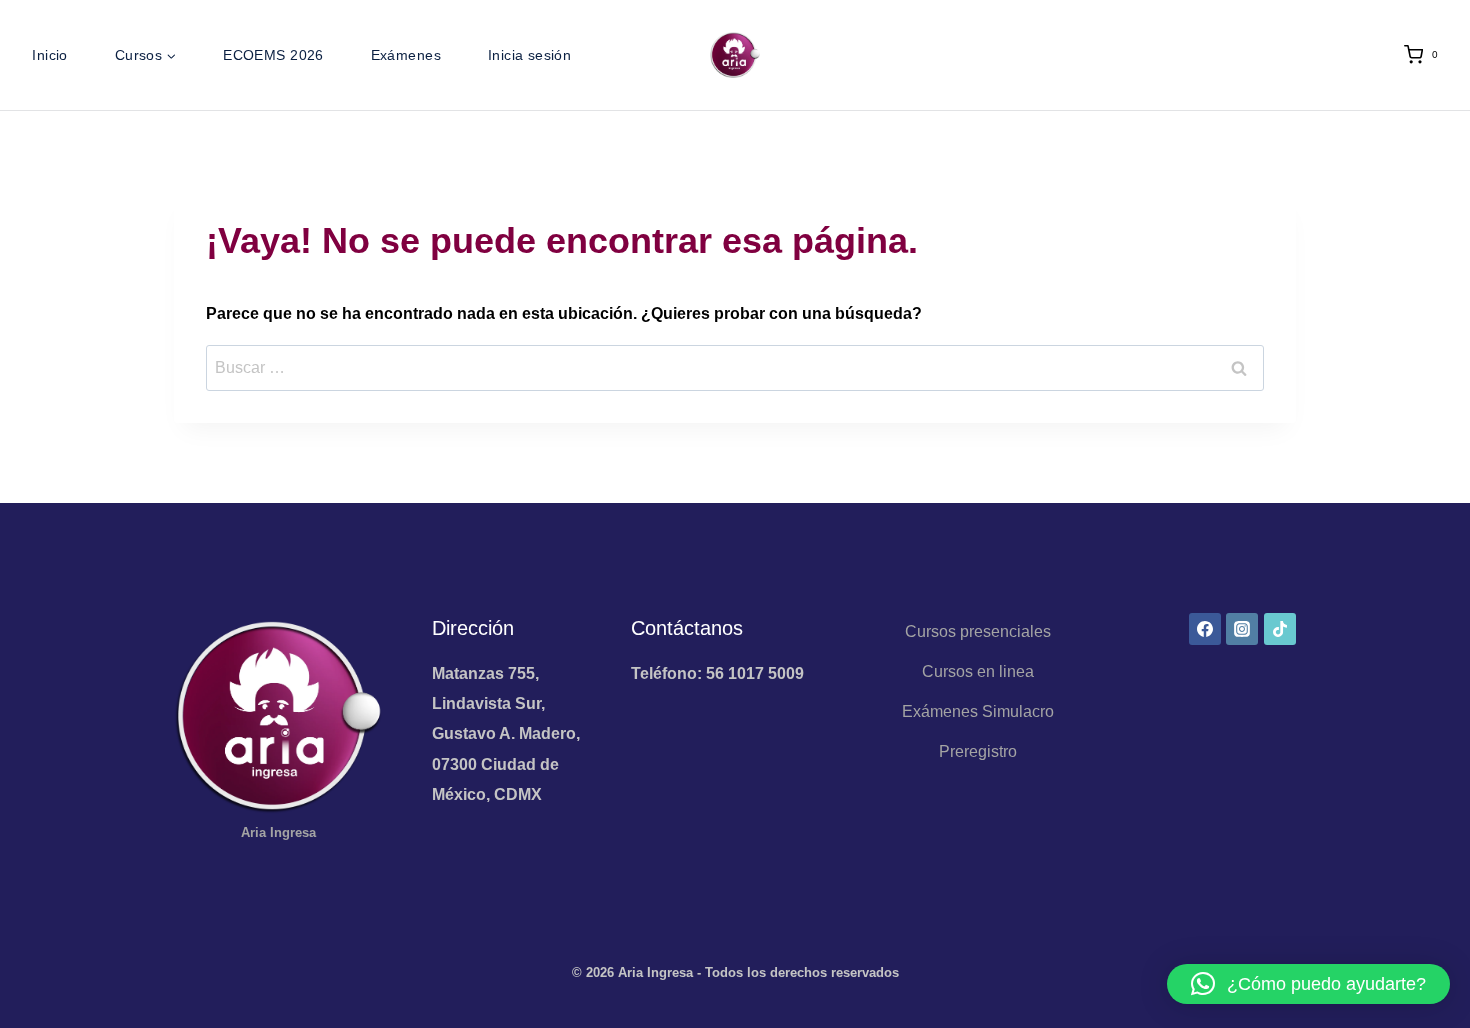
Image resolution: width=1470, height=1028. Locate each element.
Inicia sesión (529, 55)
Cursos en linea (978, 671)
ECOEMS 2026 (273, 55)
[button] (1308, 984)
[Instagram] (1242, 629)
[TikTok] (1280, 629)
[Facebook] (1205, 629)
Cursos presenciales (978, 631)
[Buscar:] (735, 367)
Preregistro (978, 751)
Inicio (50, 55)
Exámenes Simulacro (978, 711)
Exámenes (406, 55)
